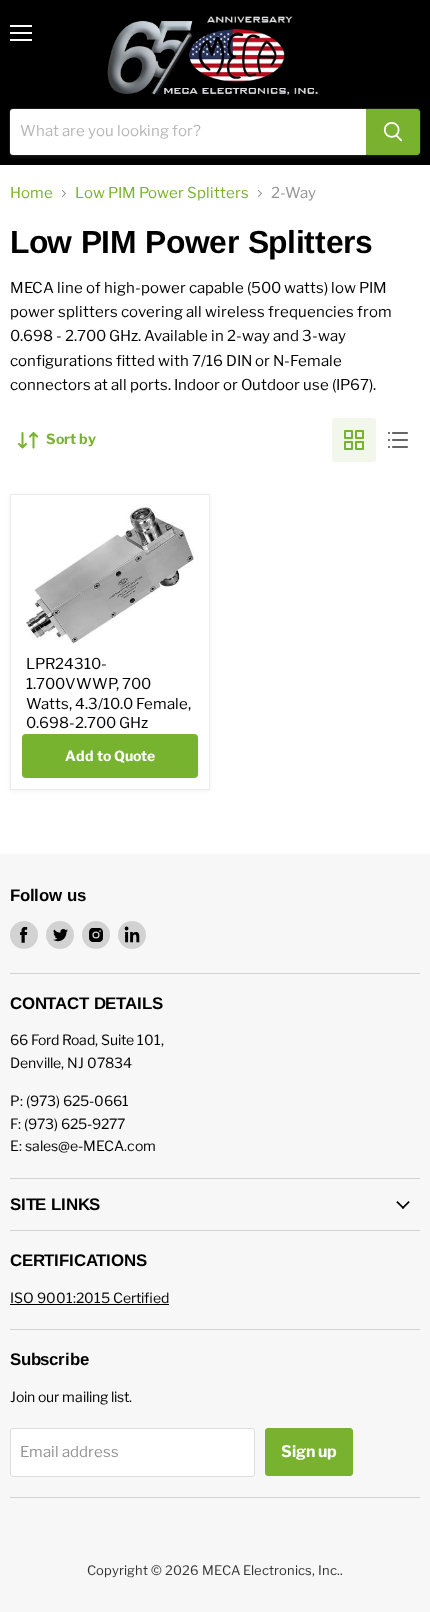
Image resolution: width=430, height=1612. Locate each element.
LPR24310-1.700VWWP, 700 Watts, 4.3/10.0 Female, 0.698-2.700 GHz (108, 693)
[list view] (398, 440)
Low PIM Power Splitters (162, 193)
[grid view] (354, 440)
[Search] (393, 132)
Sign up (309, 1451)
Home (31, 193)
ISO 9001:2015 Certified (89, 1297)
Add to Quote (110, 755)
